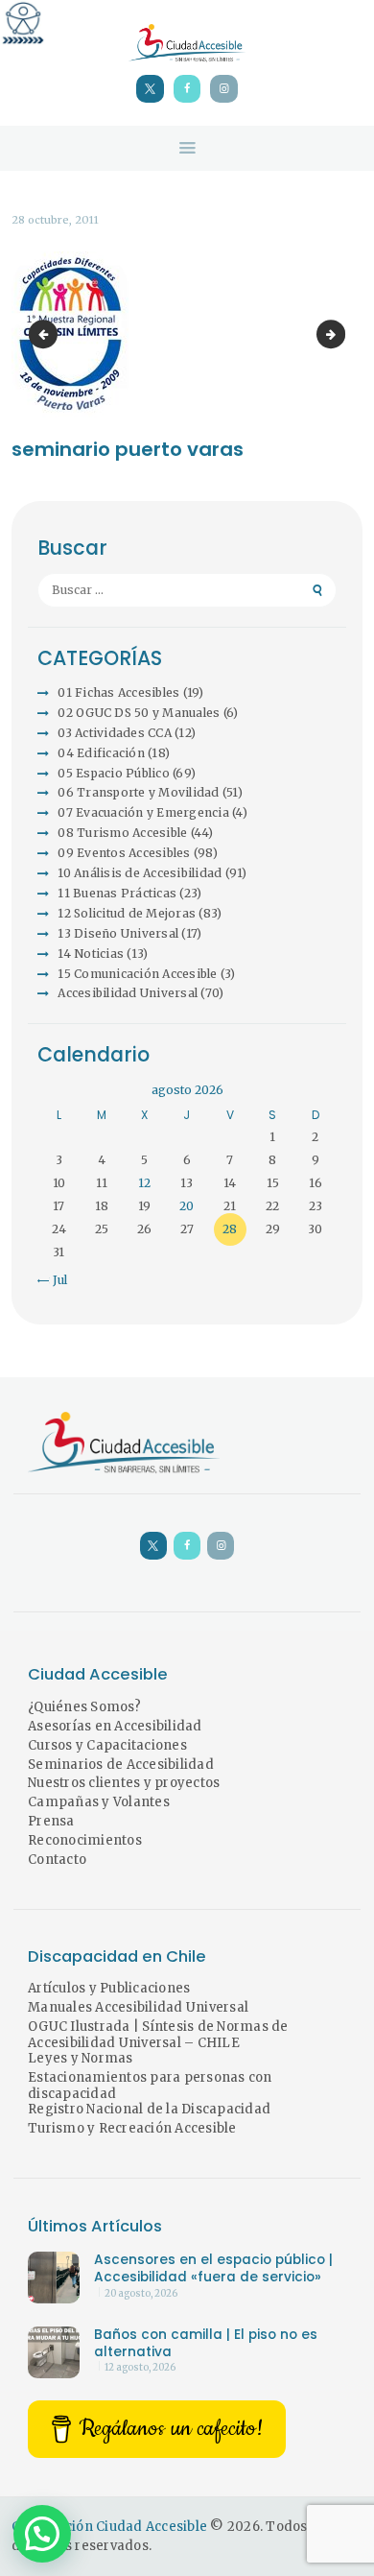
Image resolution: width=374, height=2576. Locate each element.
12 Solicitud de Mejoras (127, 913)
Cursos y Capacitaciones (107, 1745)
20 (187, 1206)
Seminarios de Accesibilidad (121, 1765)
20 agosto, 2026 (141, 2294)
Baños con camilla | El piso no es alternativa (206, 2344)
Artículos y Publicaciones (109, 1988)
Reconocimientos (85, 1840)
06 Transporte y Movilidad (138, 792)
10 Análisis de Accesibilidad (140, 873)
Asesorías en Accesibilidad (115, 1726)
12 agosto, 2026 (140, 2368)
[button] (42, 2534)
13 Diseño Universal (118, 933)
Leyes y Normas (81, 2058)
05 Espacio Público (114, 773)
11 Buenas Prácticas (117, 893)
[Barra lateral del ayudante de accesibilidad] (23, 23)
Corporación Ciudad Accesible (109, 2527)
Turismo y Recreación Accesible (132, 2128)
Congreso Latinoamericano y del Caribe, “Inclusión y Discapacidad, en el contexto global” (46, 334)
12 (144, 1183)
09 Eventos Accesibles (124, 853)
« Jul (55, 1280)
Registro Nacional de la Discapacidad (149, 2109)
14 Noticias (91, 954)
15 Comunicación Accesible (137, 974)
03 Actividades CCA (115, 733)
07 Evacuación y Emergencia (143, 812)
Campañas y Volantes (99, 1802)
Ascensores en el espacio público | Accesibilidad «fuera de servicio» (213, 2269)
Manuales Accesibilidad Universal (138, 2007)
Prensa (51, 1821)
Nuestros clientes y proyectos (124, 1783)
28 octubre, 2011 (55, 220)
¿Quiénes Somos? (84, 1707)
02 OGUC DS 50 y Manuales (139, 713)
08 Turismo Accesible (122, 833)
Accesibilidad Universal (128, 993)
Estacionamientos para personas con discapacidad (150, 2086)
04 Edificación (101, 753)
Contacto (57, 1860)
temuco (339, 334)
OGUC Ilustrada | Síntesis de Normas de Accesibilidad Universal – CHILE (158, 2035)
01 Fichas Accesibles (118, 692)
